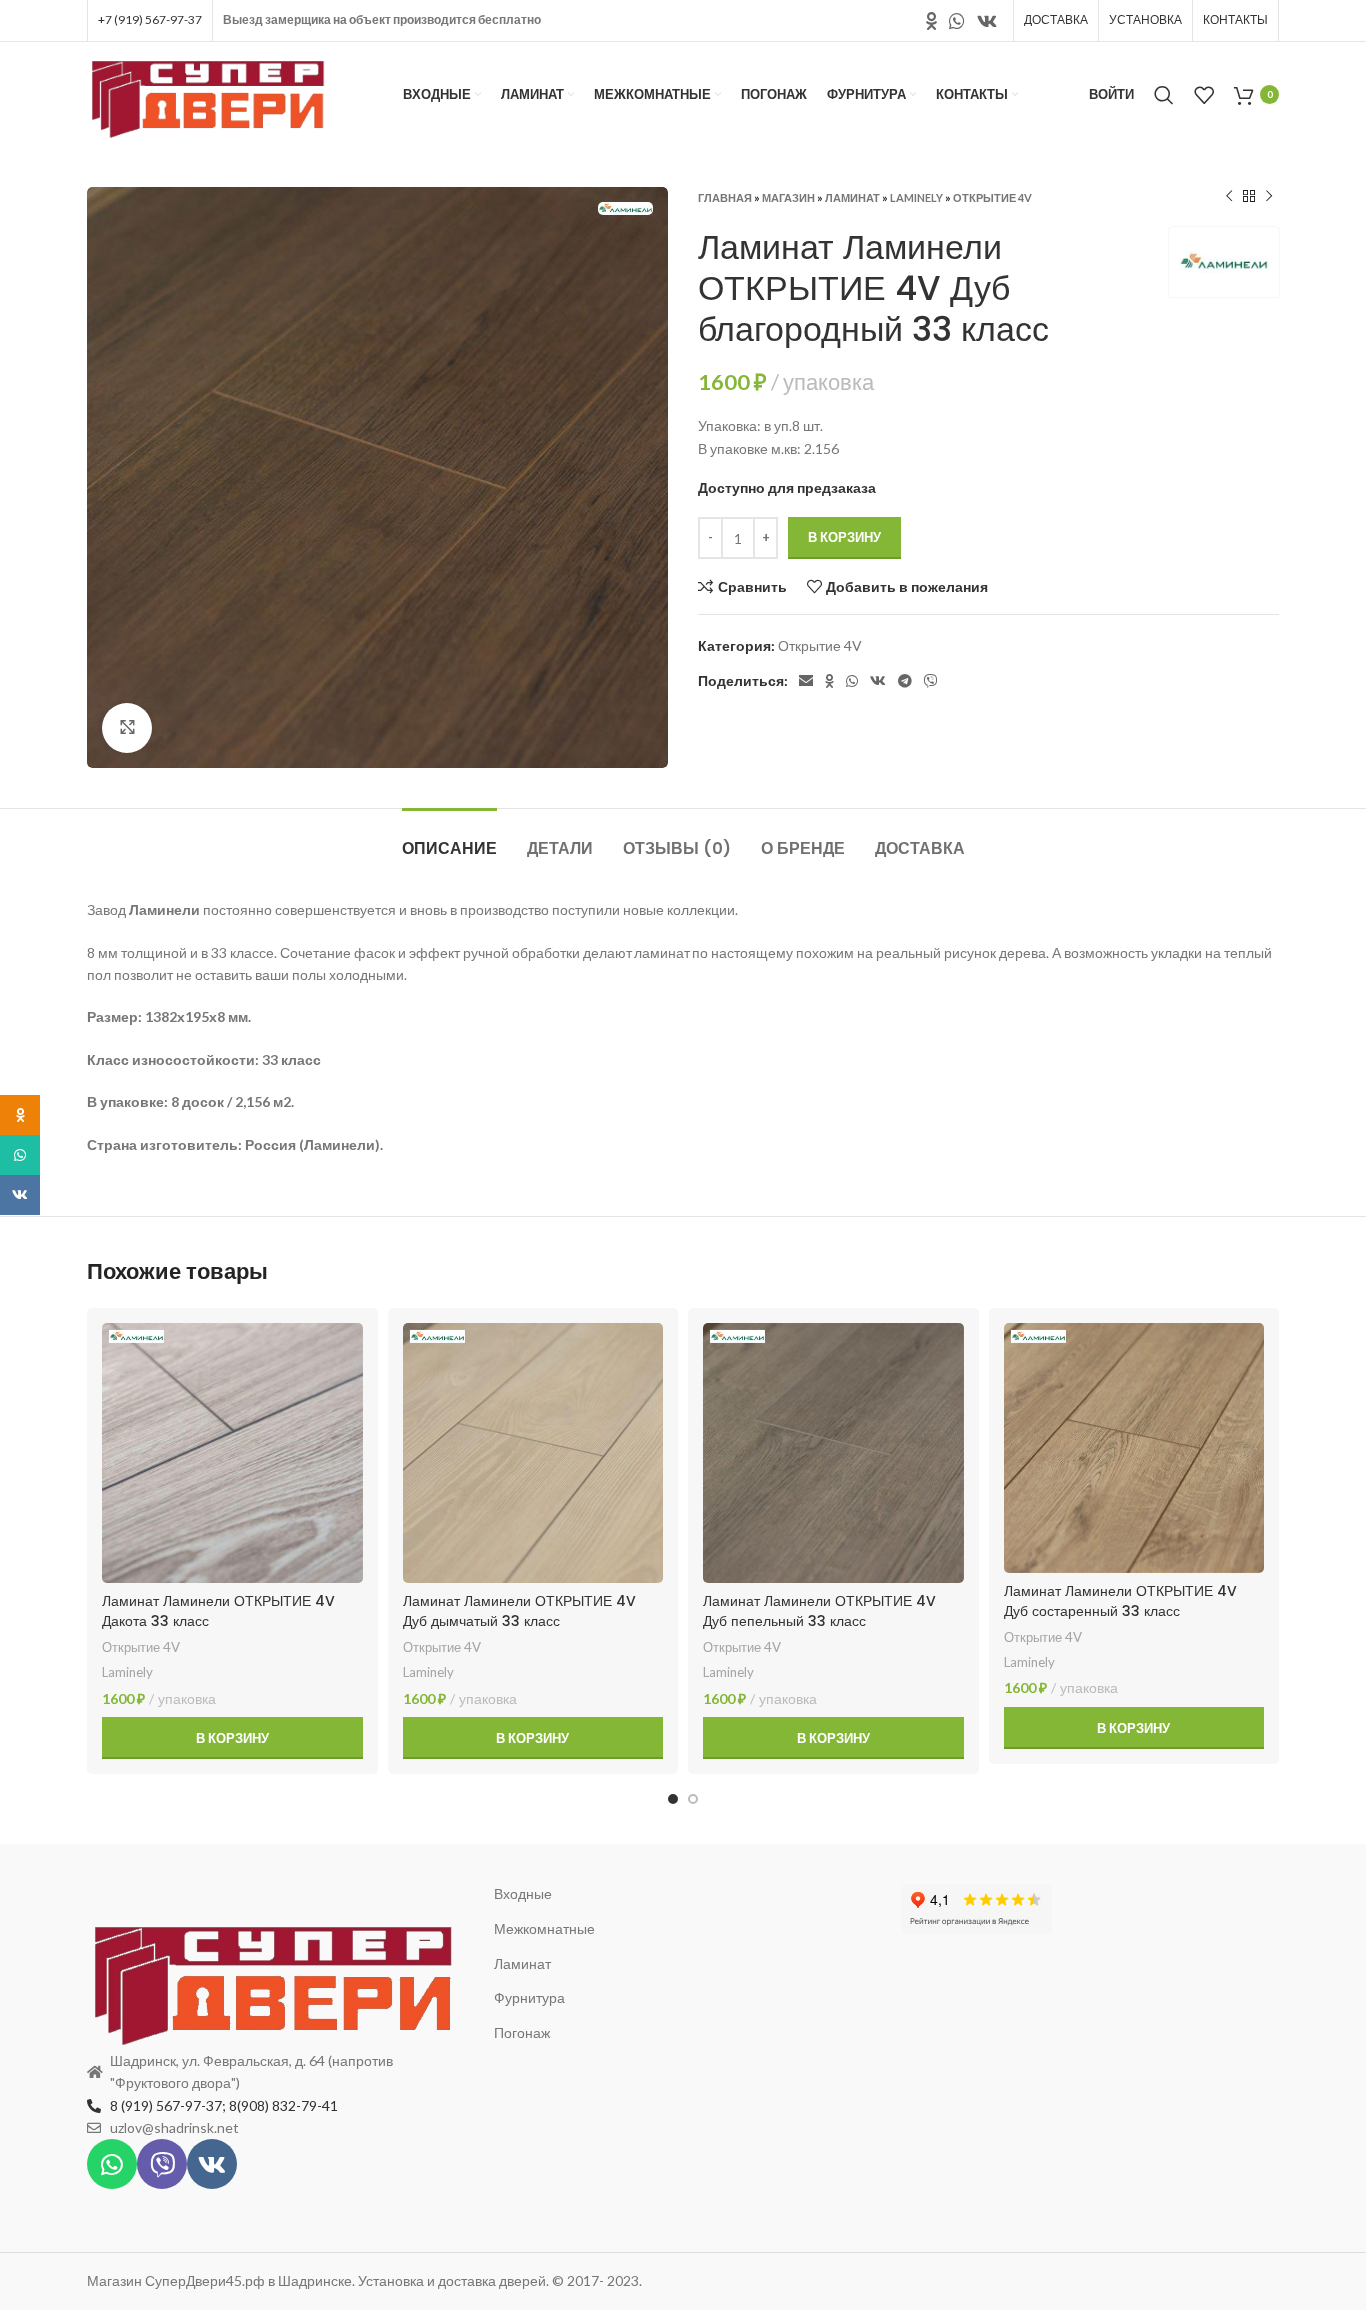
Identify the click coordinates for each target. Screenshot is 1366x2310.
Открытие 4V (992, 197)
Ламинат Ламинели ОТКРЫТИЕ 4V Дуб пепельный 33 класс (819, 1611)
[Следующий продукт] (1269, 197)
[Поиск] (1164, 95)
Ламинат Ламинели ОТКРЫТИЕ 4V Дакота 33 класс (218, 1611)
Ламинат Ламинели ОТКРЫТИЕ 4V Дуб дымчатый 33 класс (519, 1611)
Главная (725, 197)
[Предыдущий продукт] (1229, 197)
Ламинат (852, 197)
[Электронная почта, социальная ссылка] (806, 681)
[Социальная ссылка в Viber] (931, 681)
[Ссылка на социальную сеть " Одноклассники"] (931, 21)
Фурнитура (529, 1997)
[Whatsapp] (112, 2164)
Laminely (916, 197)
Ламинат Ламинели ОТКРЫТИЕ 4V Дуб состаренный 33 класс (1120, 1601)
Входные (523, 1893)
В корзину (844, 537)
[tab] (449, 838)
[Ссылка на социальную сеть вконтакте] (987, 21)
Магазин (788, 197)
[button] (232, 1738)
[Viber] (162, 2164)
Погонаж (522, 2032)
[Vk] (212, 2164)
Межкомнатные (544, 1928)
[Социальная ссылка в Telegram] (905, 681)
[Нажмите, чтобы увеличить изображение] (127, 728)
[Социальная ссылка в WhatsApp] (957, 21)
